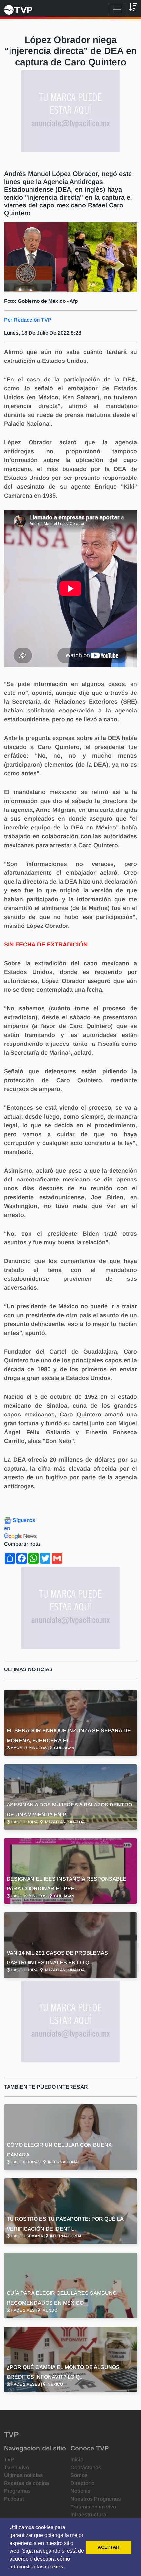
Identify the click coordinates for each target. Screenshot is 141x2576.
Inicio (77, 2459)
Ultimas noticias (23, 2475)
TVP (9, 2459)
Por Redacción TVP (28, 320)
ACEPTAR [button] (109, 2547)
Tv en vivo (16, 2467)
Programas (17, 2491)
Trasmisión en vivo (93, 2507)
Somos (79, 2475)
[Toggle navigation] (117, 10)
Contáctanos (86, 2467)
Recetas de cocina (26, 2483)
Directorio (82, 2483)
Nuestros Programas (96, 2499)
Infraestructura (88, 2515)
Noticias (81, 2491)
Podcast (14, 2499)
